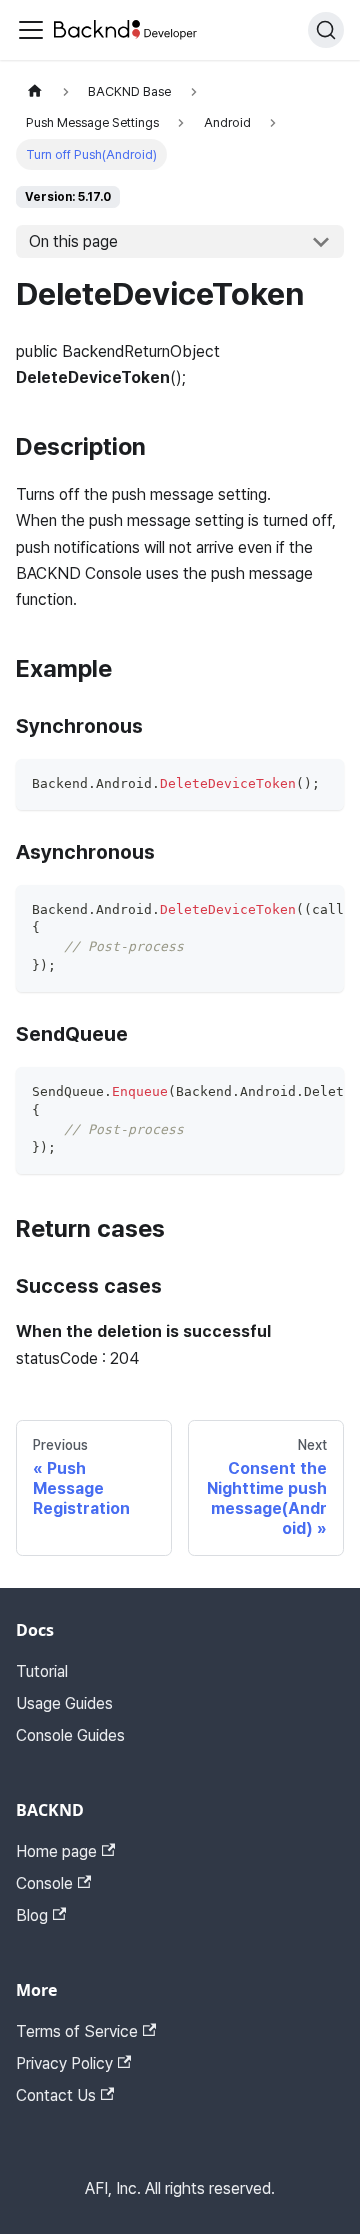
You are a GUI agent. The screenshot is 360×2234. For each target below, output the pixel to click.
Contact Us (56, 2095)
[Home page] (35, 91)
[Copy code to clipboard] (319, 783)
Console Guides (70, 1735)
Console (44, 1883)
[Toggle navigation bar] (31, 30)
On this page (73, 241)
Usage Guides (64, 1703)
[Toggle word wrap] (283, 910)
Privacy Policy (64, 2063)
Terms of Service (77, 2031)
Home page (56, 1851)
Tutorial (42, 1671)
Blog (32, 1915)
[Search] (326, 30)
